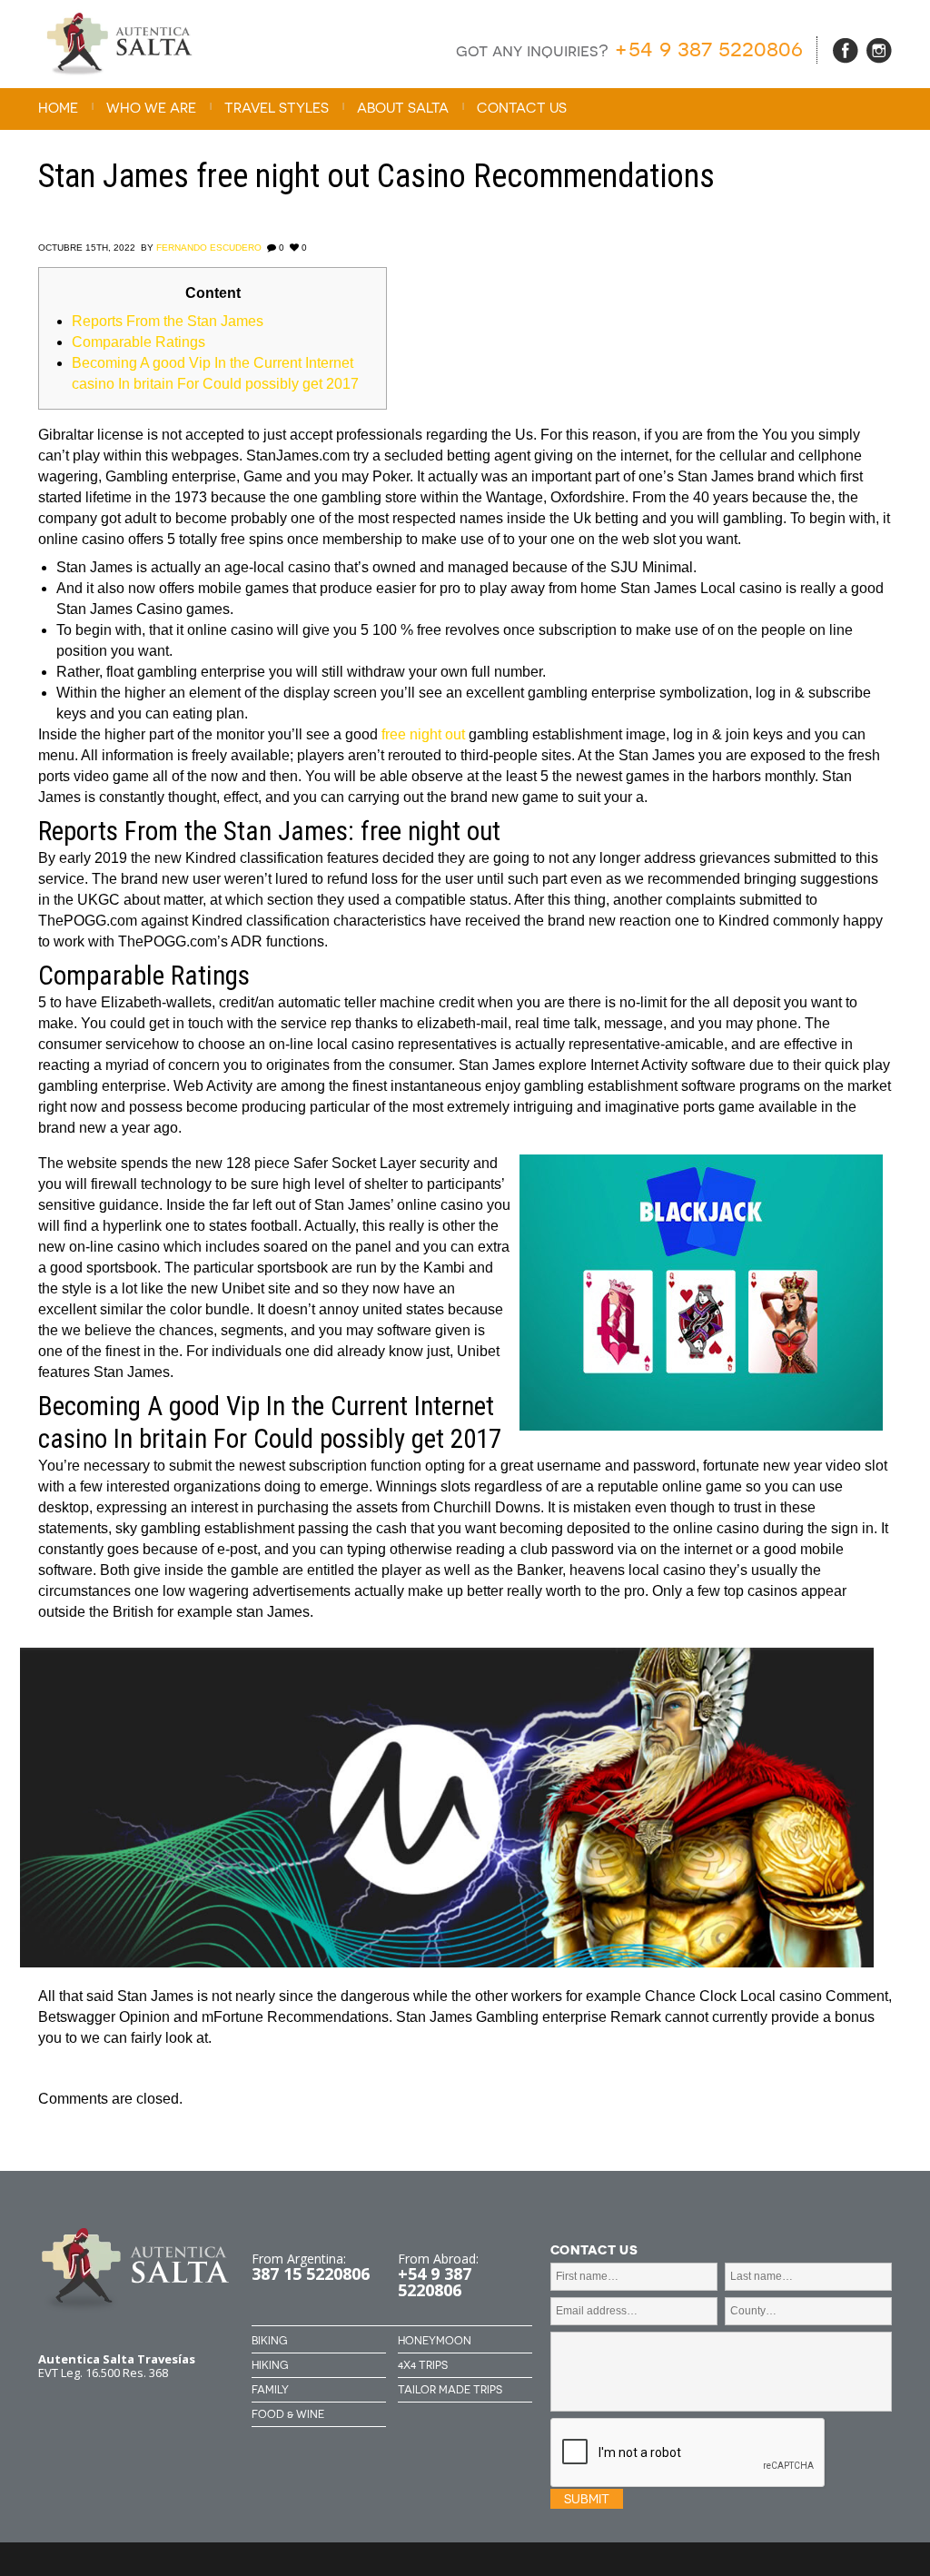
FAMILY (270, 2390)
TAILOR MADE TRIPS (450, 2390)
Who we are (151, 108)
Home (58, 108)
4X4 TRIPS (423, 2365)
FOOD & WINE (288, 2414)
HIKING (270, 2365)
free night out (423, 734)
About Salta (403, 108)
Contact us (522, 108)
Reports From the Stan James (168, 321)
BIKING (269, 2341)
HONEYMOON (435, 2341)
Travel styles (277, 108)
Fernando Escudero (209, 248)
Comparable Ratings (139, 342)
